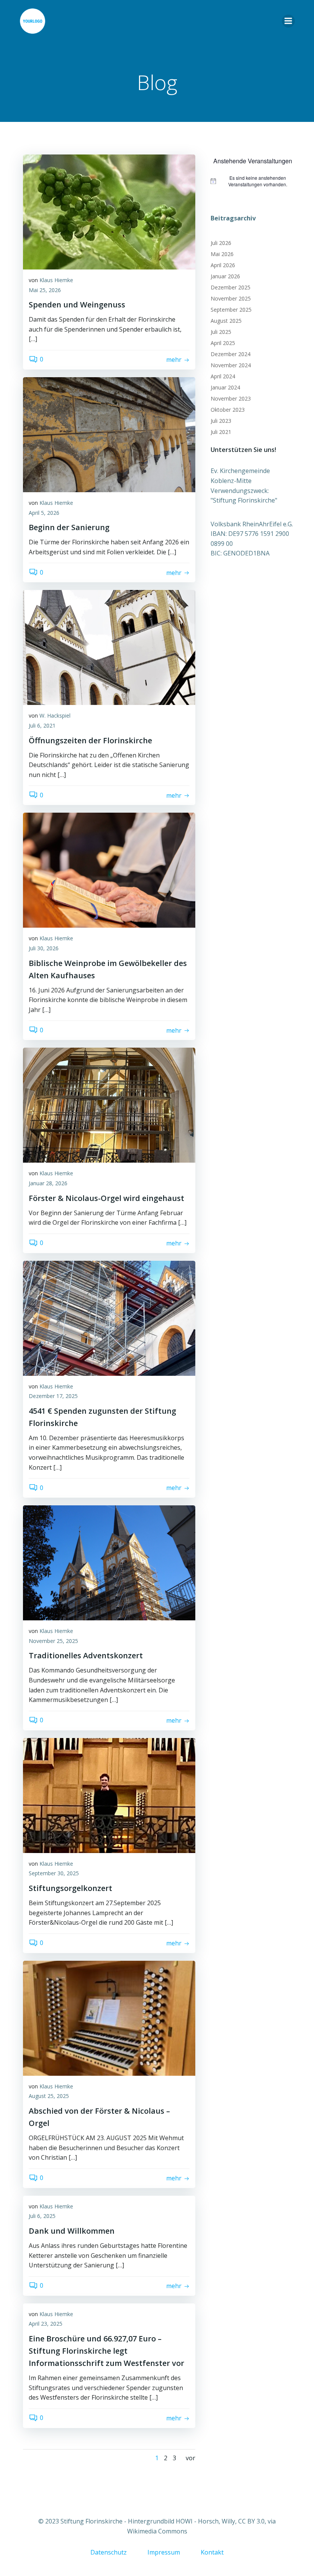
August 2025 (226, 321)
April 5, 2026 (44, 513)
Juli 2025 (221, 332)
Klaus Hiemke (56, 280)
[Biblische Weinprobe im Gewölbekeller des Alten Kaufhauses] (109, 870)
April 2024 (223, 376)
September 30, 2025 (54, 1873)
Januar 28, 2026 (48, 1183)
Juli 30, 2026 (44, 948)
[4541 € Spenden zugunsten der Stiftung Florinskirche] (109, 1318)
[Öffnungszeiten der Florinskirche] (109, 647)
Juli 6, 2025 (42, 2216)
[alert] (253, 181)
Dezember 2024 (231, 354)
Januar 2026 (225, 276)
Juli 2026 (221, 243)
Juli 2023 (221, 421)
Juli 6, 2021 (42, 725)
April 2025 (223, 343)
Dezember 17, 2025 (53, 1396)
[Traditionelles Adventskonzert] (109, 1562)
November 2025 (231, 298)
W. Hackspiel (55, 715)
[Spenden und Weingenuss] (109, 211)
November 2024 (231, 365)
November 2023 (231, 398)
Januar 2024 (225, 387)
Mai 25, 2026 (45, 290)
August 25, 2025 (49, 2096)
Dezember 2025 (231, 287)
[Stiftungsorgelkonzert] (109, 1795)
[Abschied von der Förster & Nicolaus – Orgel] (109, 2017)
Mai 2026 (222, 254)
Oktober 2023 (228, 410)
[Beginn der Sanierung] (109, 434)
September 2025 (231, 310)
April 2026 (223, 265)
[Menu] (288, 21)
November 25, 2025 (53, 1641)
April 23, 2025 (46, 2324)
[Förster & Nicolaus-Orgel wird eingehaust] (109, 1105)
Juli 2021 (221, 432)
